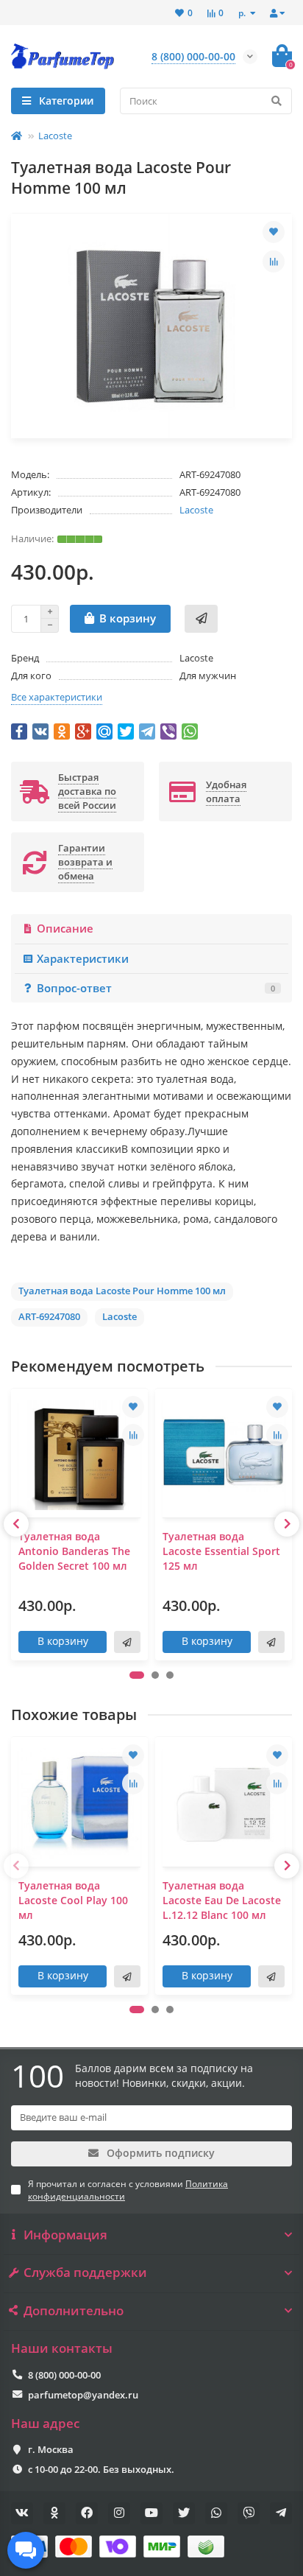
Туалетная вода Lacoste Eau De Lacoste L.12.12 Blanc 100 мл (222, 1900)
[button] (137, 1675)
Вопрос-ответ (156, 988)
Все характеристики (57, 697)
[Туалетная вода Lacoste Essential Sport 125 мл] (224, 1455)
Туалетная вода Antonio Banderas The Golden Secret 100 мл (74, 1551)
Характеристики (83, 959)
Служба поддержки (85, 2273)
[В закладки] (274, 232)
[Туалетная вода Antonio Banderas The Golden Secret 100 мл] (79, 1455)
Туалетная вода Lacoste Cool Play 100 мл (73, 1900)
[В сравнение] (274, 262)
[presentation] (16, 1524)
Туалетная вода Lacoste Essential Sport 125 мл (221, 1551)
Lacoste (55, 136)
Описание (65, 929)
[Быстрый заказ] (201, 619)
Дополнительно (74, 2311)
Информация (65, 2235)
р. (243, 13)
